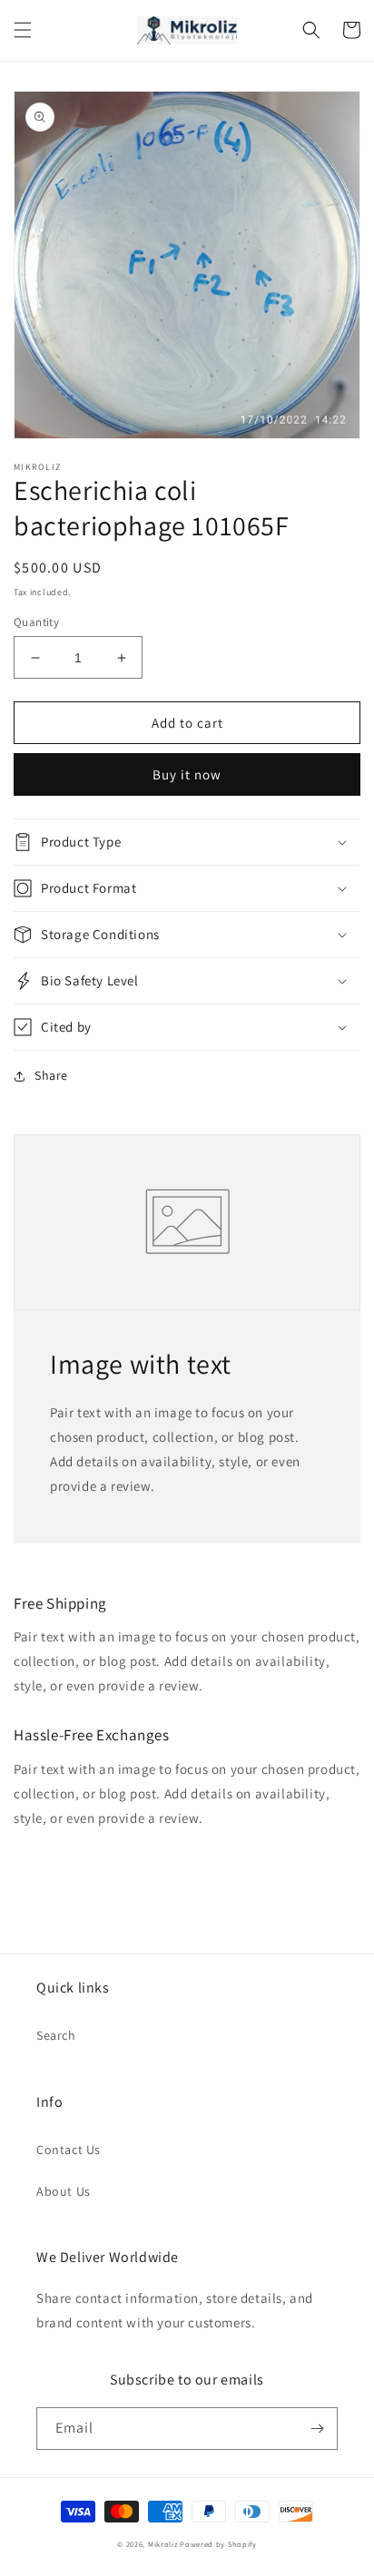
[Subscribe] (317, 2429)
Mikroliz (163, 2544)
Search (56, 2035)
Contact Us (69, 2150)
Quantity (36, 622)
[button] (23, 30)
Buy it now (187, 774)
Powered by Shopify (218, 2544)
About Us (64, 2191)
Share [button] (51, 1075)
